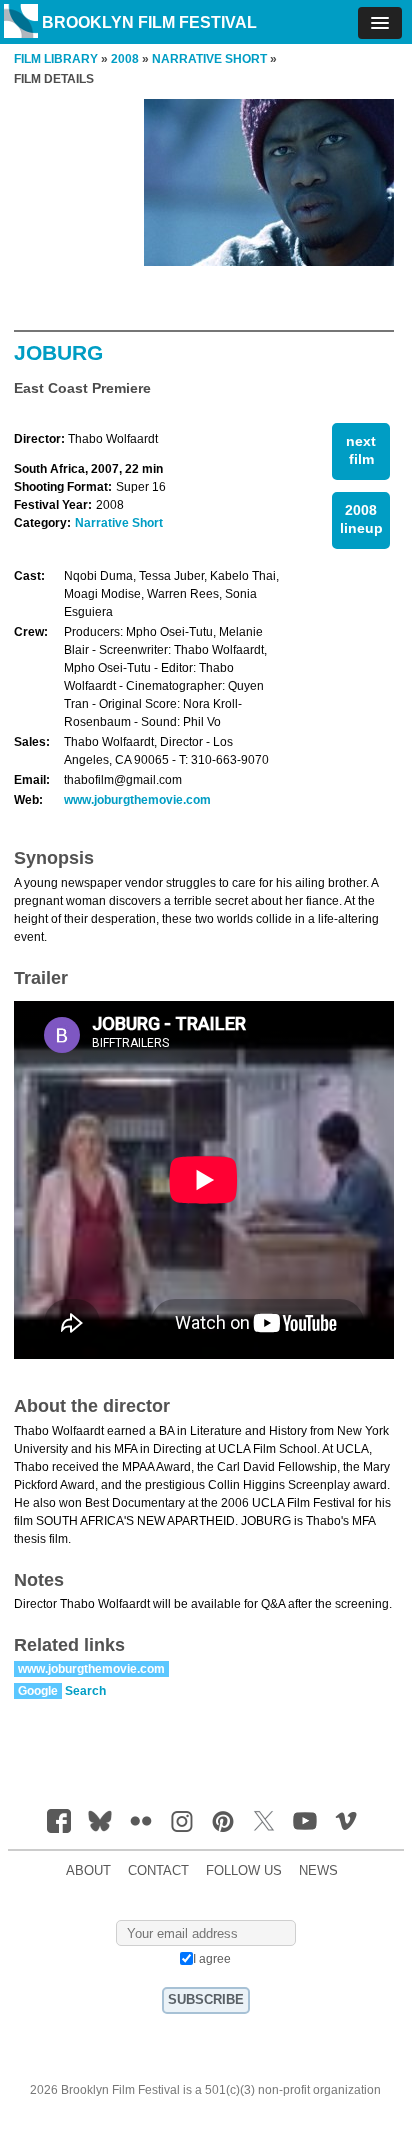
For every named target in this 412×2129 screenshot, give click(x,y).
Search (85, 1691)
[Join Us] (59, 1821)
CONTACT (158, 1871)
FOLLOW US (244, 1871)
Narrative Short (119, 523)
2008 (125, 59)
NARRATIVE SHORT (209, 59)
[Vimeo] (346, 1821)
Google (38, 1691)
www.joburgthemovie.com (137, 800)
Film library (56, 59)
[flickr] (141, 1821)
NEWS (318, 1871)
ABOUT (88, 1871)
